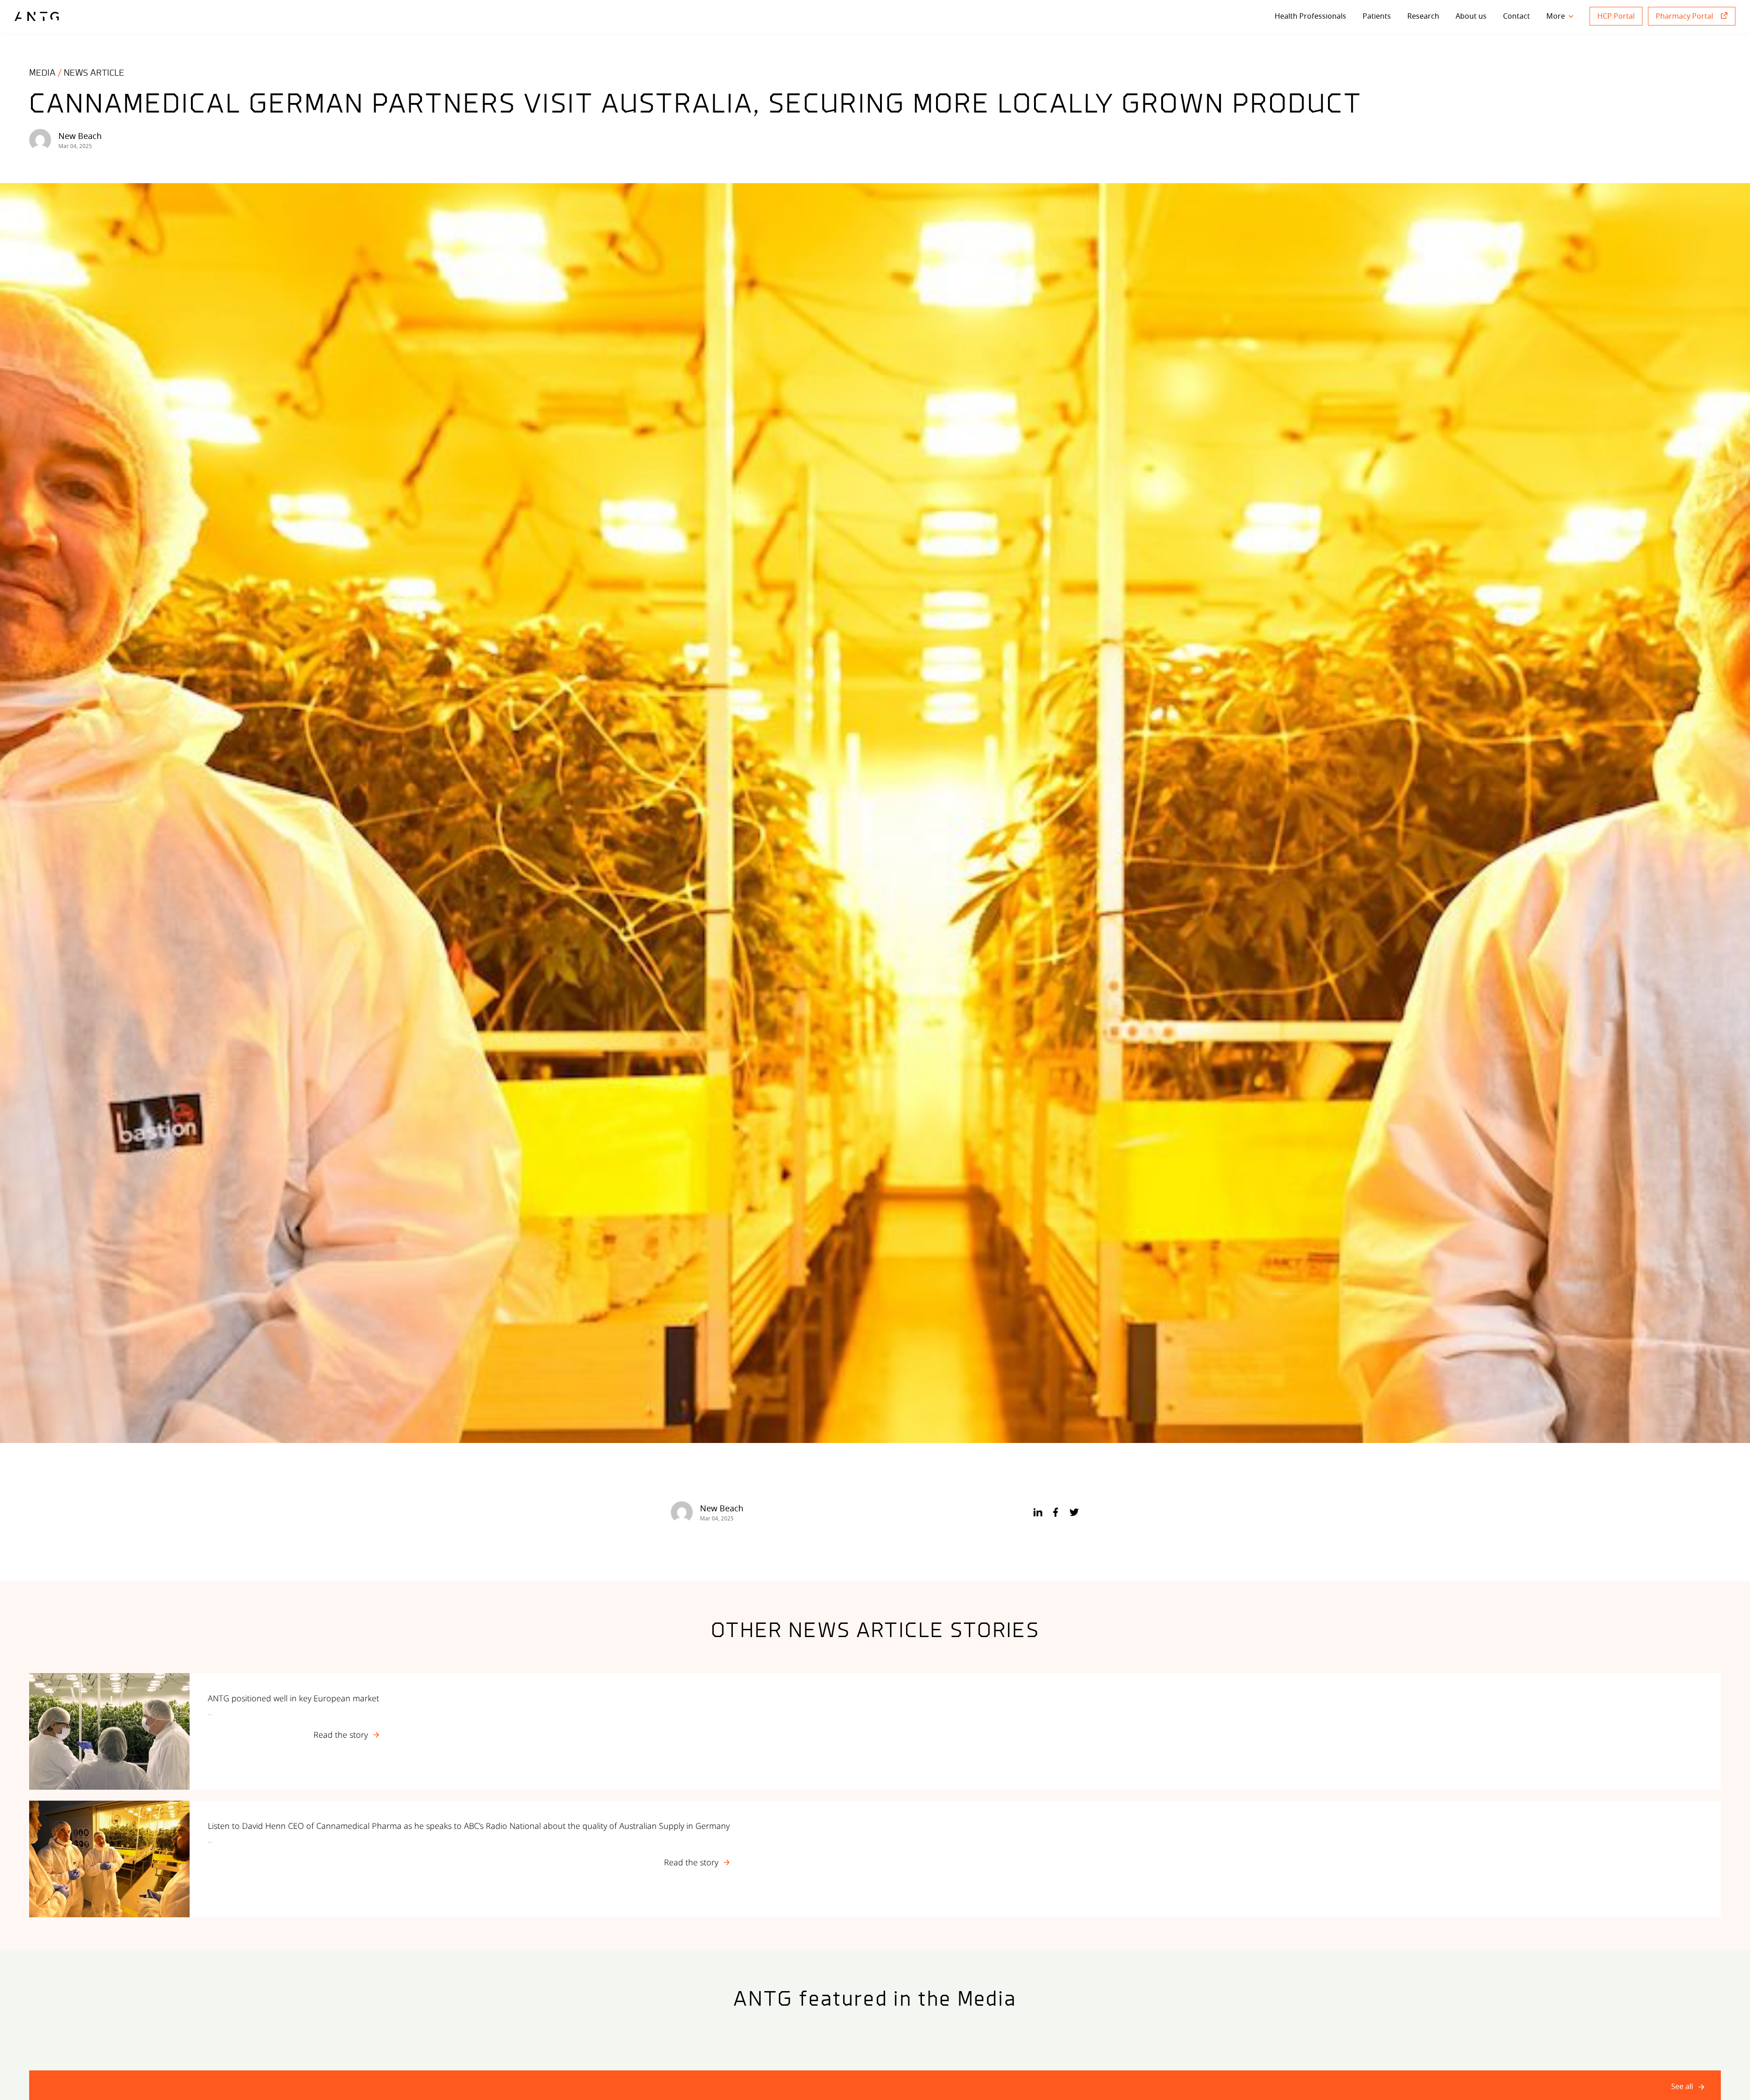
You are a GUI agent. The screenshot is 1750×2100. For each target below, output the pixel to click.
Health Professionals (1310, 16)
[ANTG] (37, 16)
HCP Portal (1616, 16)
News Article (94, 73)
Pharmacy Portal (1684, 16)
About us (1471, 16)
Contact (1516, 16)
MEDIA (42, 73)
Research (1423, 16)
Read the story (341, 1734)
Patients (1377, 16)
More (1556, 16)
